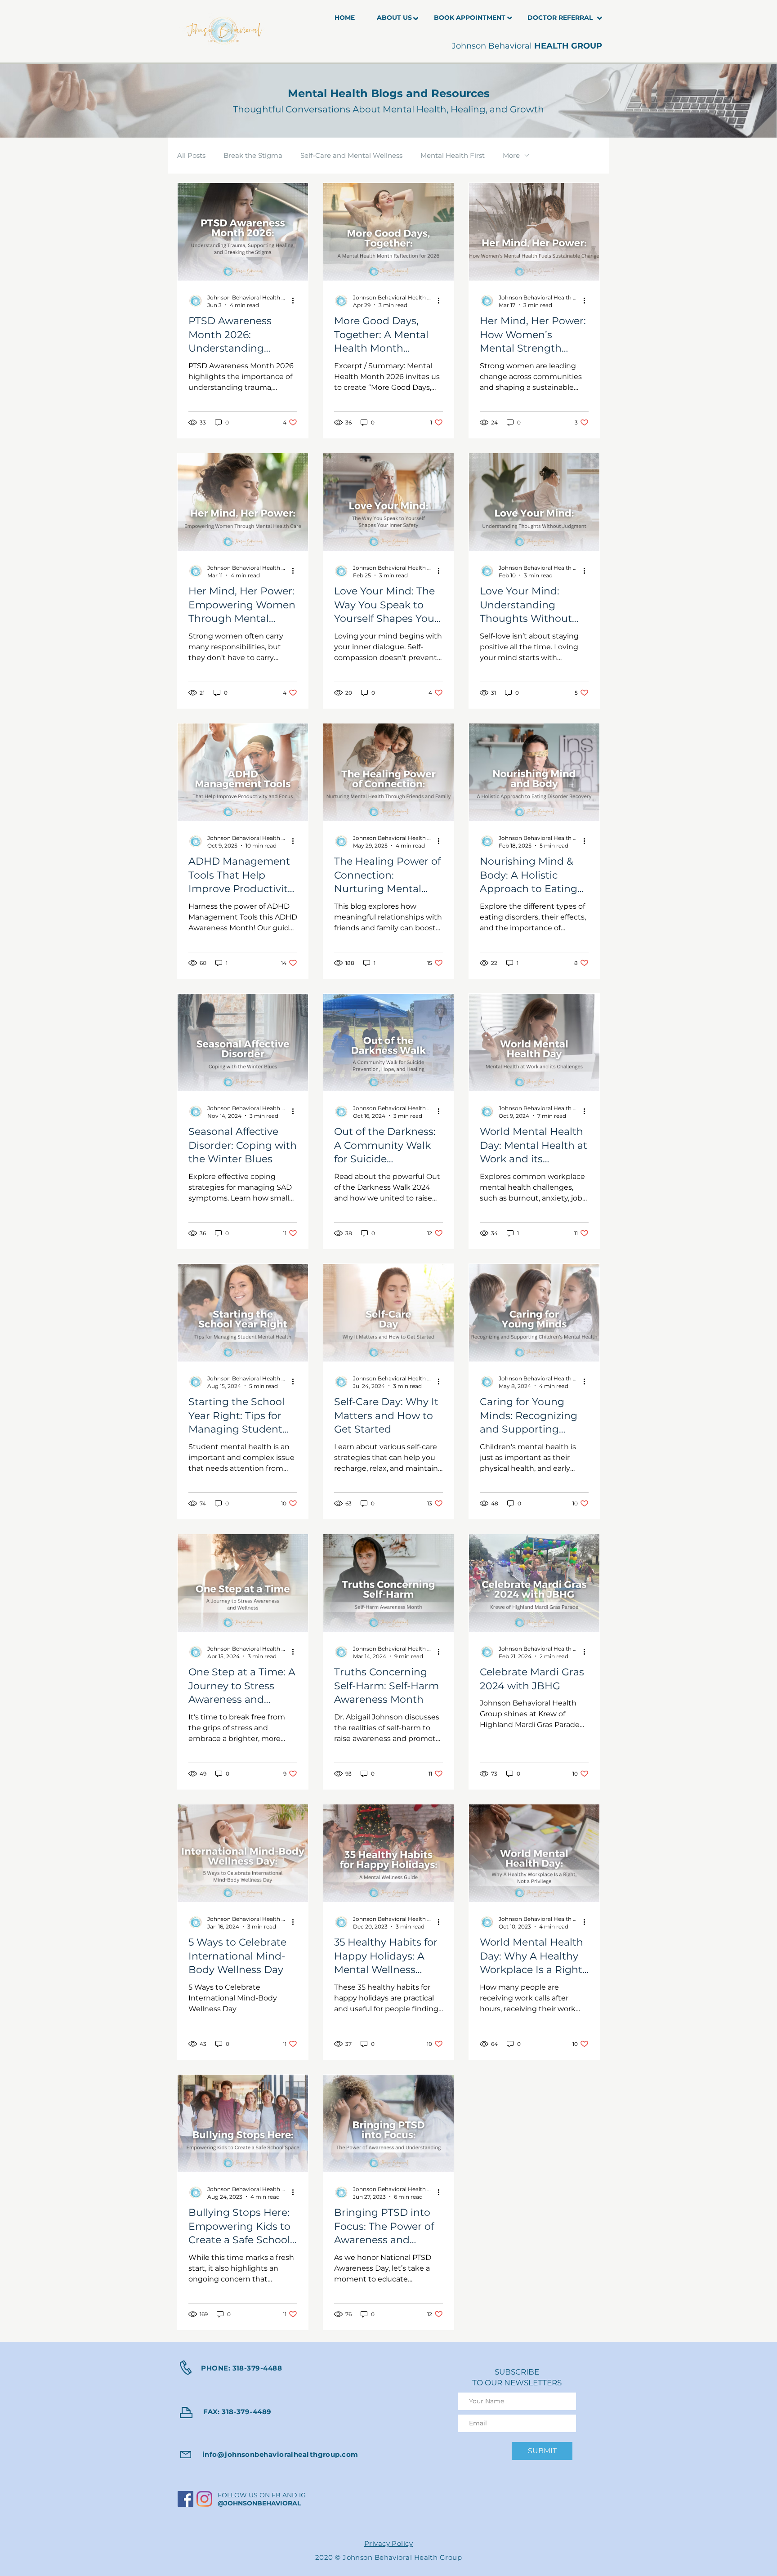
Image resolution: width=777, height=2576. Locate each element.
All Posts (191, 156)
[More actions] (296, 301)
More (511, 156)
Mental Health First (453, 156)
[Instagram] (204, 2499)
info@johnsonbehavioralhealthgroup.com (280, 2454)
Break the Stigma (253, 156)
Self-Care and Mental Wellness (351, 156)
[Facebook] (185, 2499)
